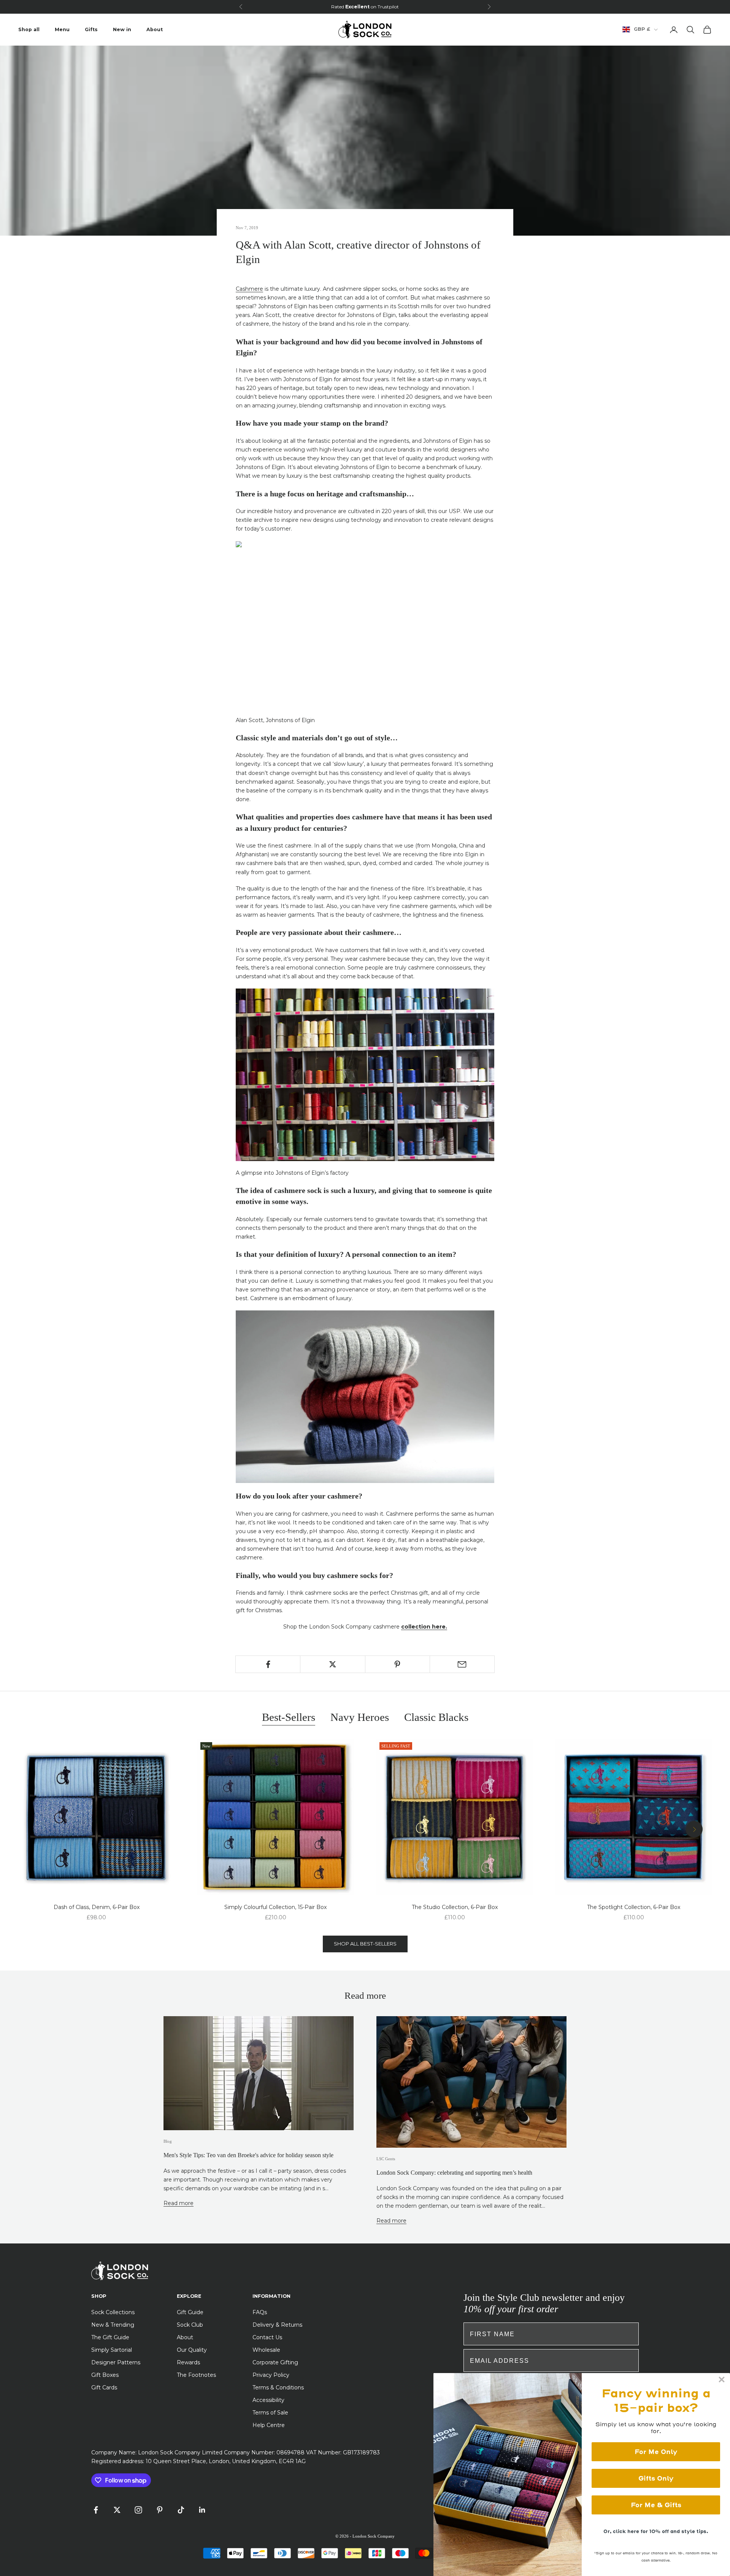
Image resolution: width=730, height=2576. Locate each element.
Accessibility (268, 2400)
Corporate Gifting (275, 2362)
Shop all (29, 29)
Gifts (91, 29)
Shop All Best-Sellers (365, 1944)
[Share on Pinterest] (398, 1664)
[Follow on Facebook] (96, 2510)
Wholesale (266, 2350)
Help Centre (269, 2425)
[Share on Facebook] (268, 1664)
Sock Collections (113, 2312)
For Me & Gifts (656, 2505)
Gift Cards (104, 2387)
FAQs (260, 2312)
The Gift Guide (110, 2337)
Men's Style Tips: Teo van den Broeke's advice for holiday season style (248, 2155)
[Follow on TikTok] (181, 2510)
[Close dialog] (722, 2380)
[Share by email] (462, 1664)
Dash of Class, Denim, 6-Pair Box (97, 1907)
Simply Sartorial (112, 2350)
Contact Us (267, 2337)
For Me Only (656, 2452)
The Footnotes (196, 2375)
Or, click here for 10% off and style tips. (656, 2531)
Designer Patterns (116, 2362)
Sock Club (190, 2325)
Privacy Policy (271, 2375)
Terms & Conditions (278, 2387)
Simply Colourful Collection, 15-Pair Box (275, 1907)
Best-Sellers (289, 1717)
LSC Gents (386, 2159)
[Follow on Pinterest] (160, 2510)
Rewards (188, 2362)
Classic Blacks (436, 1717)
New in (122, 29)
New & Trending (113, 2325)
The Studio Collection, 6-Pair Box (455, 1907)
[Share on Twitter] (332, 1664)
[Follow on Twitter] (117, 2510)
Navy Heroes (360, 1717)
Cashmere (249, 289)
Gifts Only (656, 2478)
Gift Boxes (105, 2375)
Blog (168, 2141)
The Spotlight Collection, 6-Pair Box (634, 1907)
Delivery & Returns (277, 2325)
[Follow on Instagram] (138, 2510)
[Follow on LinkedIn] (202, 2510)
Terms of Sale (270, 2413)
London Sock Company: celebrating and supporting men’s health (454, 2173)
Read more (179, 2203)
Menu (62, 29)
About (155, 29)
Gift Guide (190, 2312)
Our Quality (192, 2350)
